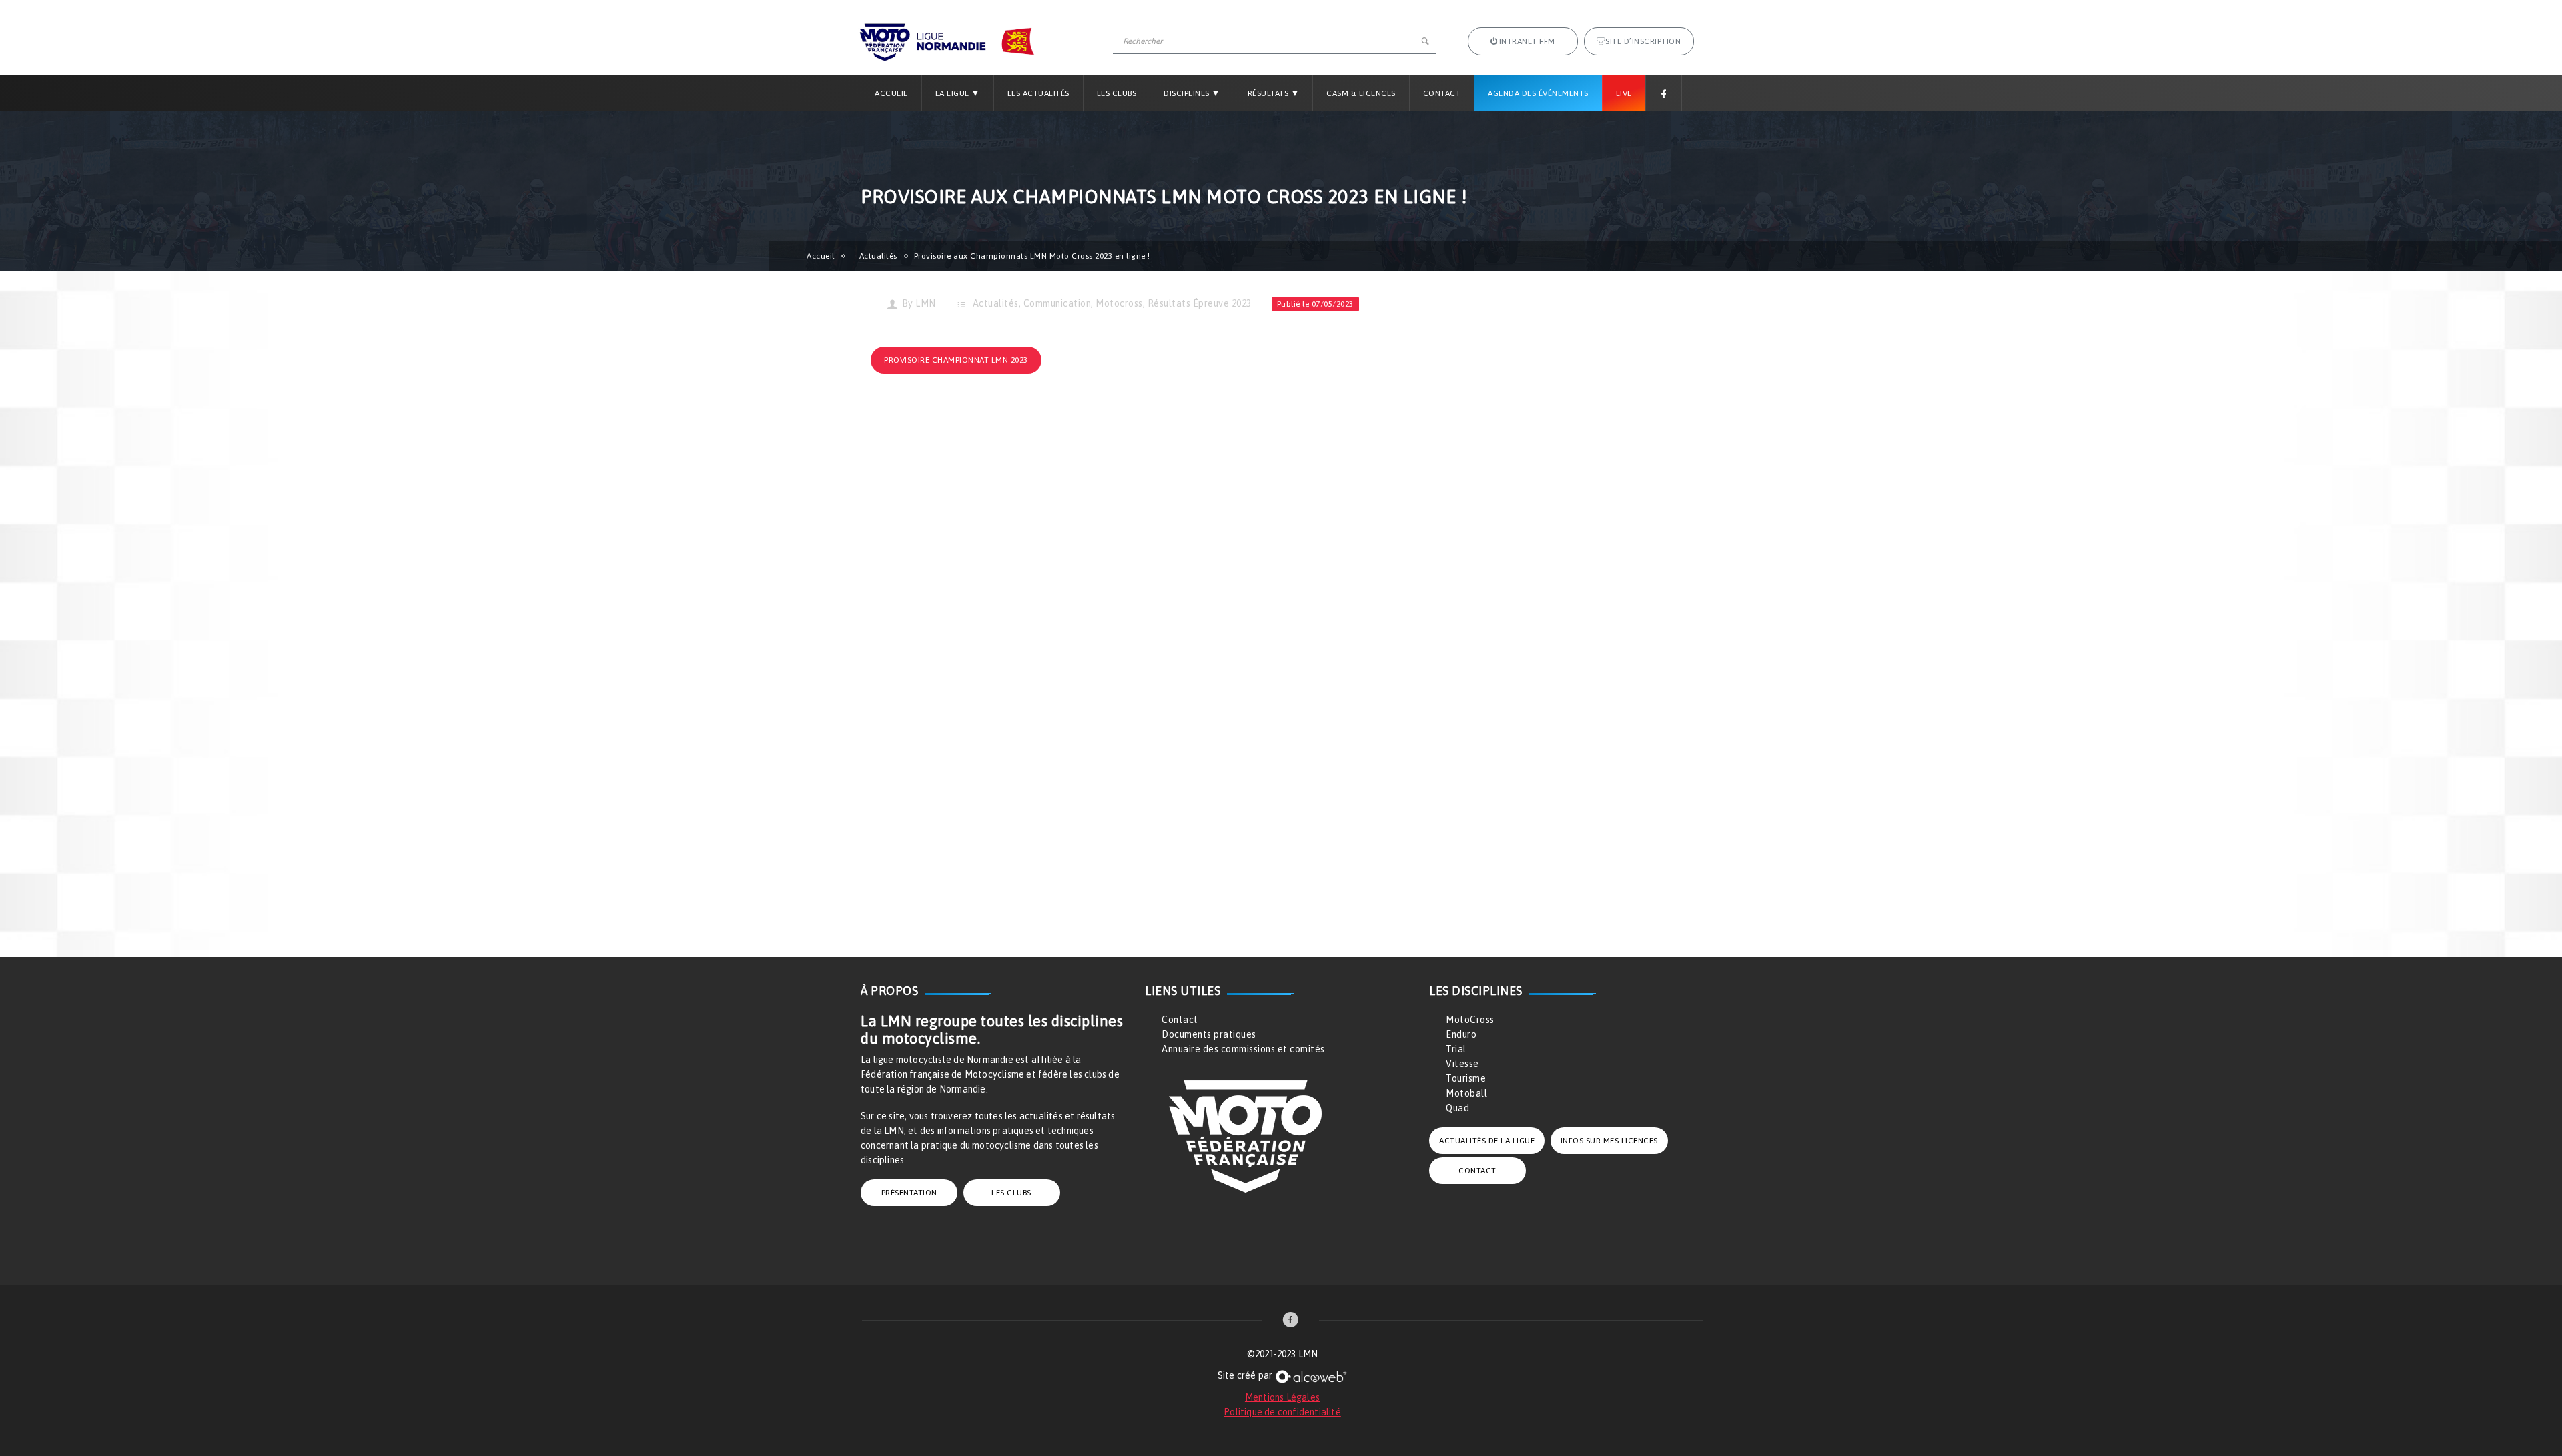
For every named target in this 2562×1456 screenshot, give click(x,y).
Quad (1457, 1108)
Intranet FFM (1527, 41)
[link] (1291, 1321)
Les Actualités (1038, 93)
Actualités (878, 256)
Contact (1442, 93)
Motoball (1466, 1093)
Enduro (1461, 1034)
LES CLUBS (1011, 1193)
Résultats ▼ (1274, 93)
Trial (1456, 1049)
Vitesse (1462, 1064)
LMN (926, 303)
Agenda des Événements (1538, 93)
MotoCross (1470, 1020)
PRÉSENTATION (909, 1193)
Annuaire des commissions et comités (1243, 1049)
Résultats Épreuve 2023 (1200, 303)
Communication (1057, 303)
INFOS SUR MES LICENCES (1609, 1141)
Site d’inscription (1643, 41)
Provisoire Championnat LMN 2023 (956, 360)
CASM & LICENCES (1361, 93)
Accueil (891, 93)
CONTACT (1477, 1171)
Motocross (1119, 303)
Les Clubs (1117, 93)
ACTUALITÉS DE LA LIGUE (1487, 1141)
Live (1624, 93)
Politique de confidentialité (1282, 1412)
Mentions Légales (1282, 1397)
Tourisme (1466, 1078)
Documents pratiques (1209, 1034)
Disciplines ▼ (1192, 93)
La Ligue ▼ (958, 93)
